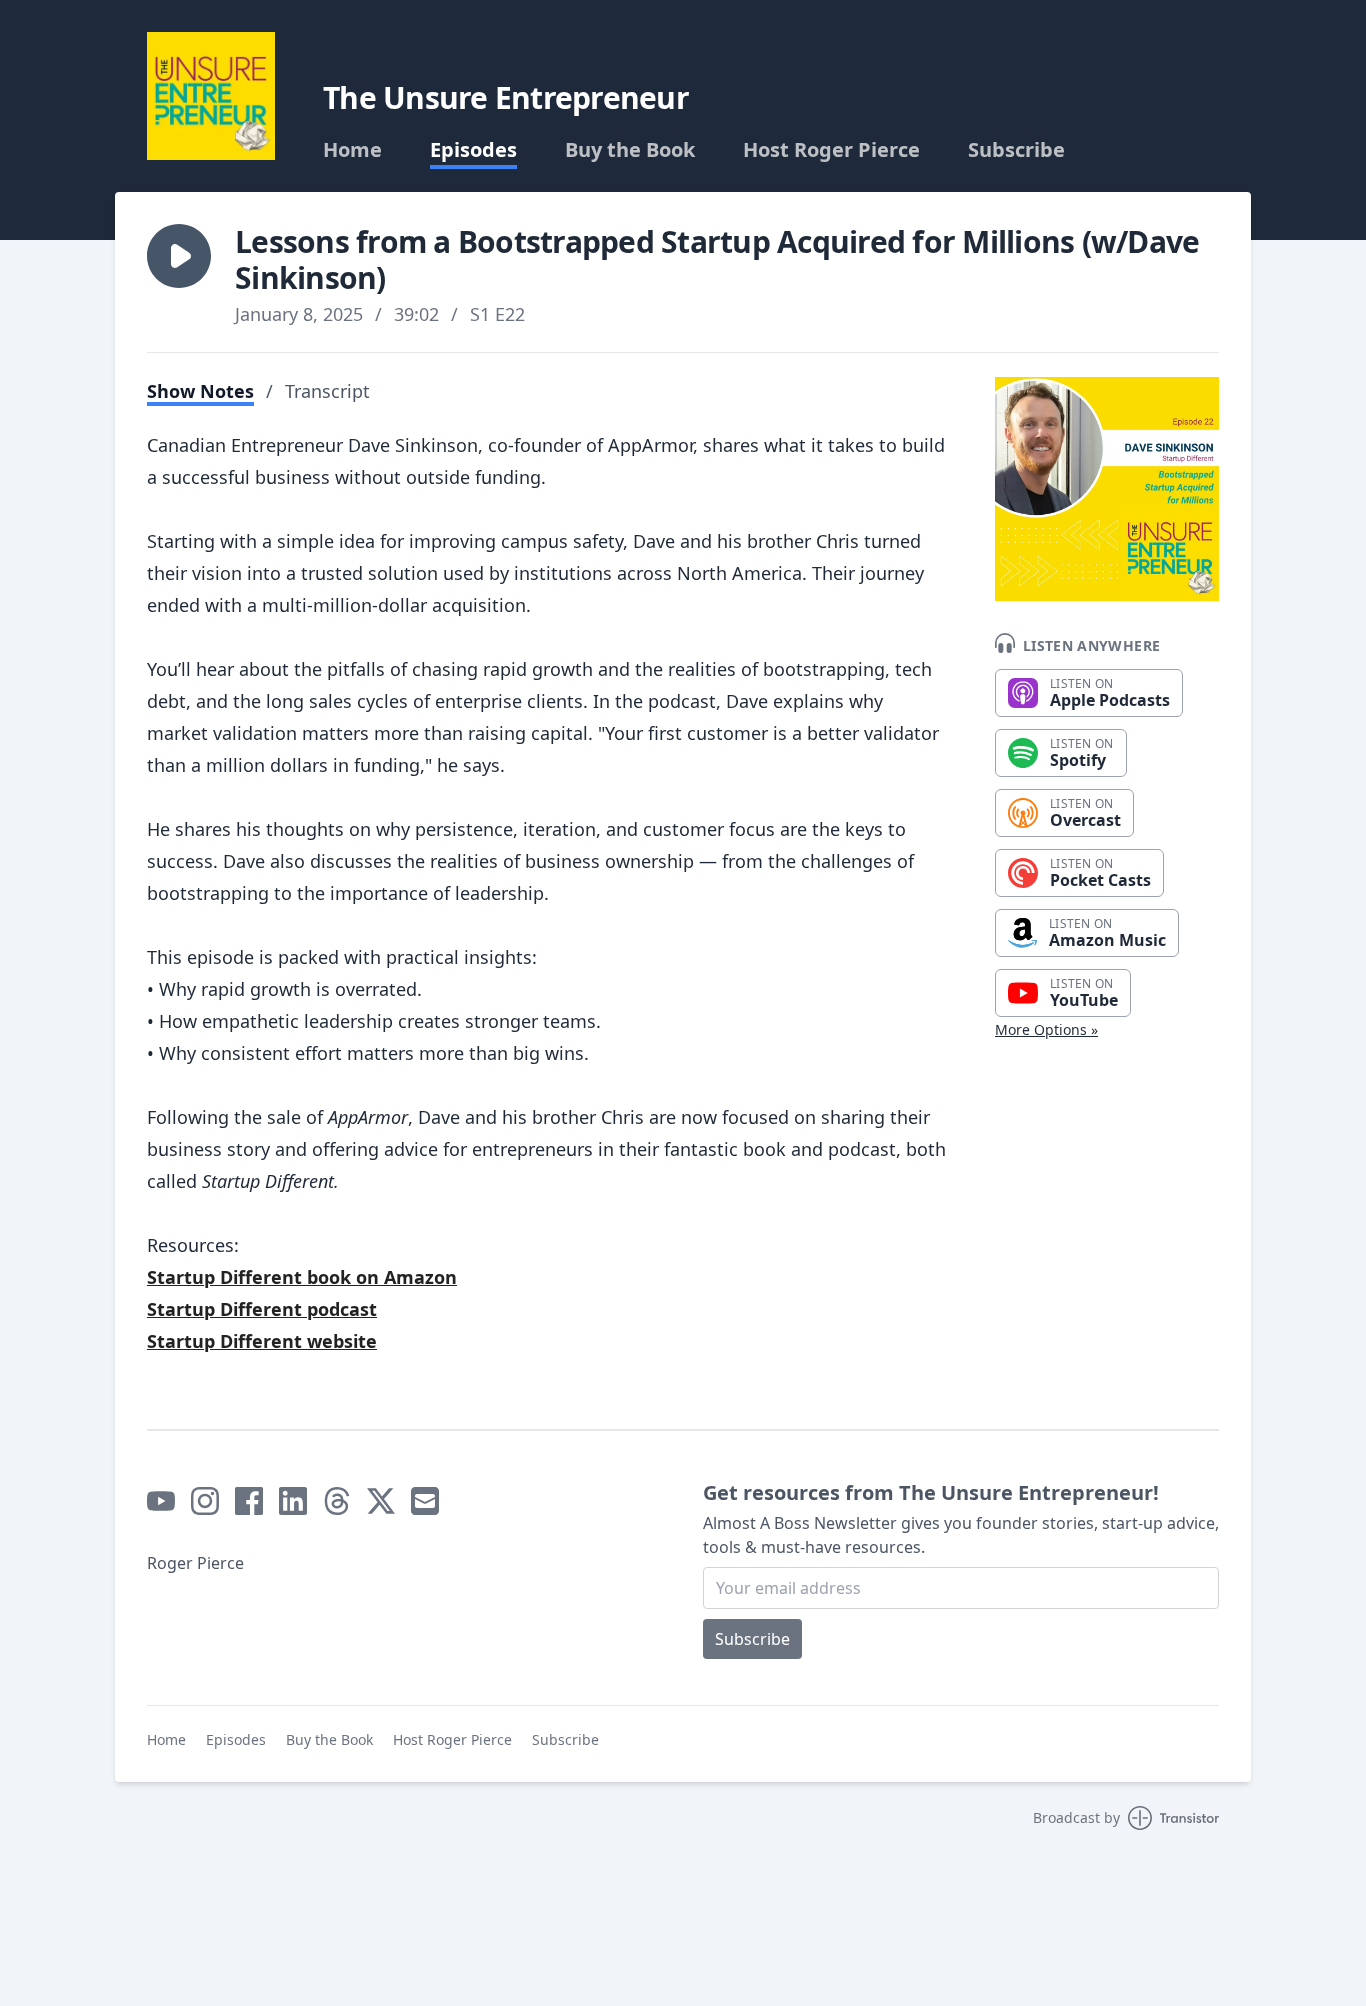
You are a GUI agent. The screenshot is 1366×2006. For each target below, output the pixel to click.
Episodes (473, 150)
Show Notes (200, 391)
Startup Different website (262, 1341)
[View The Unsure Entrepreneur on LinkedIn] (293, 1501)
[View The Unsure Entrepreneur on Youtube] (161, 1501)
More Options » (1046, 1029)
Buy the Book (630, 150)
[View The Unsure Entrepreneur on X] (381, 1501)
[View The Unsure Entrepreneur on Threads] (337, 1501)
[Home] (211, 96)
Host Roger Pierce (831, 150)
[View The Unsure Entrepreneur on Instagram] (205, 1501)
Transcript (327, 391)
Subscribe (1016, 150)
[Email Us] (425, 1501)
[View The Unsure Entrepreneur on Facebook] (249, 1501)
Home (352, 150)
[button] (179, 256)
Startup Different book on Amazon (302, 1277)
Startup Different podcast (262, 1309)
